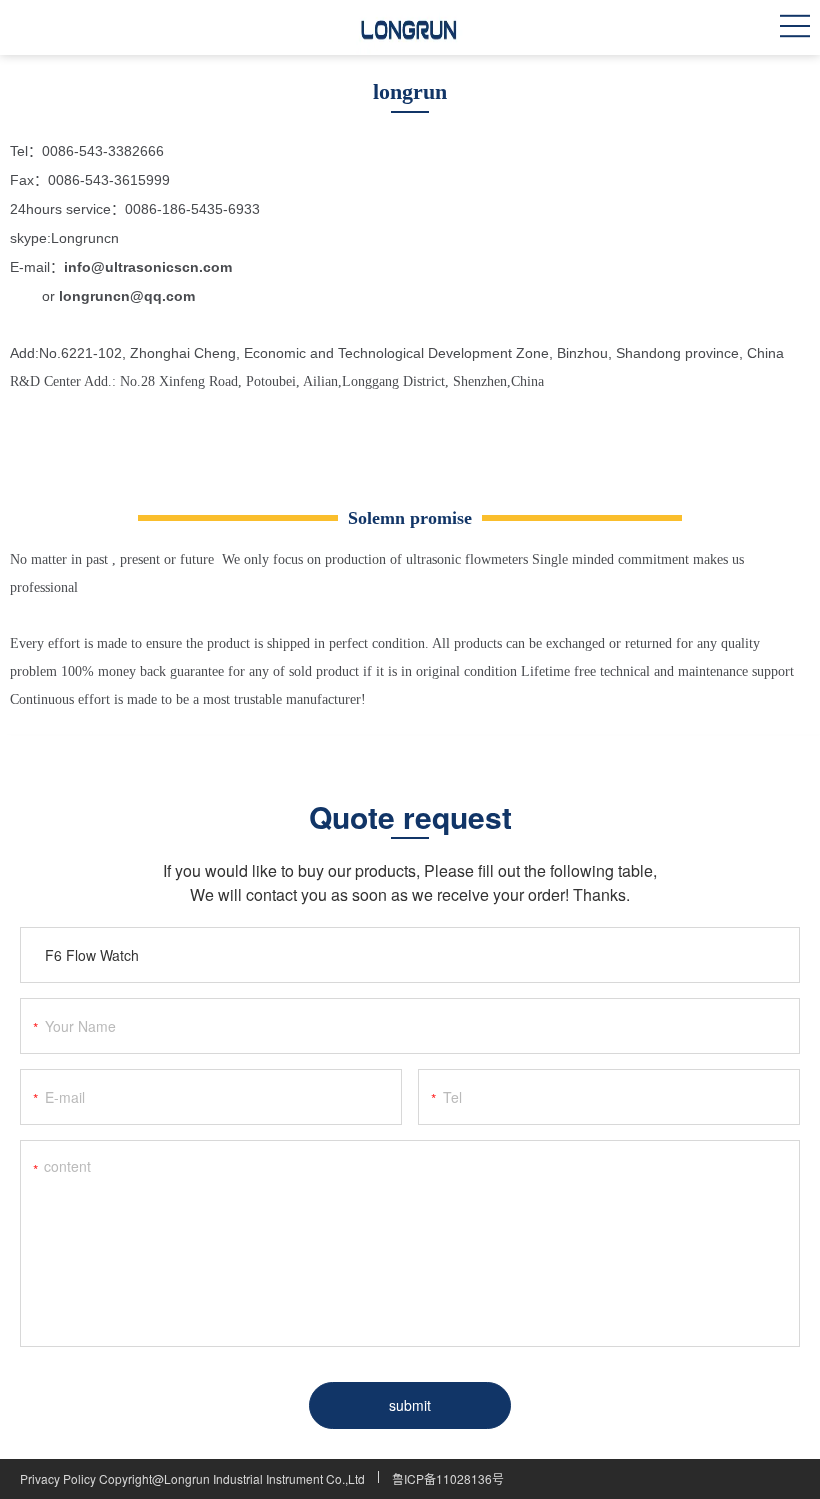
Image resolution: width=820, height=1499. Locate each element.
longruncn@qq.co (121, 296)
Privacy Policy (58, 1478)
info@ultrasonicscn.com (148, 267)
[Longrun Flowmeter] (410, 27)
